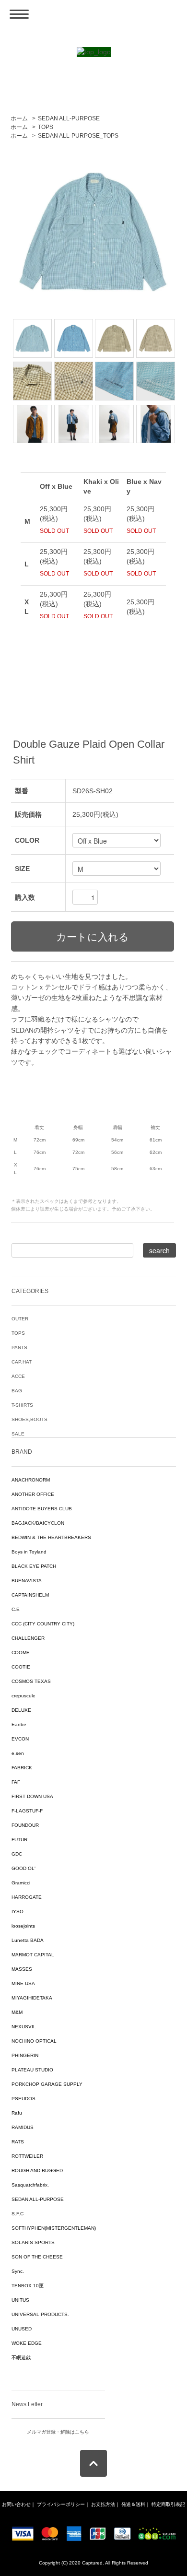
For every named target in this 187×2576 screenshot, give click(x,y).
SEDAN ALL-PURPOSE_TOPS (78, 136)
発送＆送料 (133, 2504)
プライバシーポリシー (61, 2504)
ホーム (19, 118)
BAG (17, 1391)
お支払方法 (103, 2504)
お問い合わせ (16, 2504)
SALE (18, 1434)
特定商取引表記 (168, 2504)
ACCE (18, 1376)
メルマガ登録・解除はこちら (58, 2432)
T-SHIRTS (22, 1405)
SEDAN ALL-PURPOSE (69, 118)
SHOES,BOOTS (29, 1419)
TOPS (46, 127)
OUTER (20, 1319)
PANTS (19, 1347)
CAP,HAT (22, 1362)
